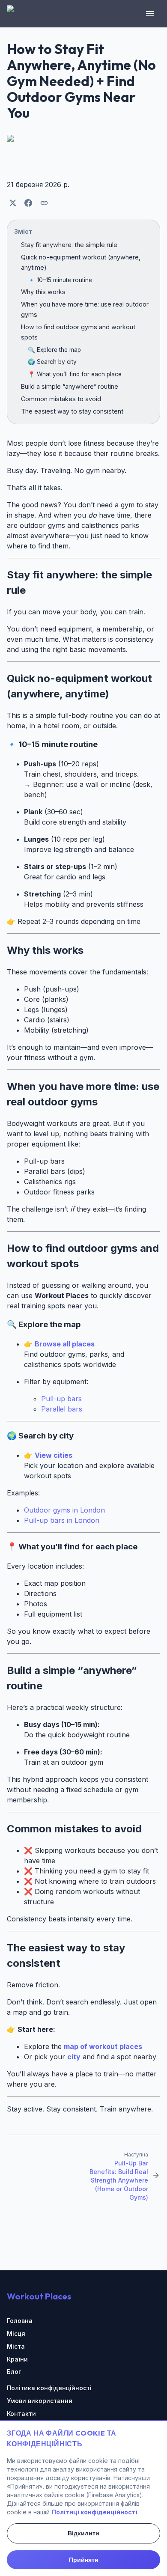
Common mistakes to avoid (61, 399)
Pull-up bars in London (62, 1520)
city (74, 2057)
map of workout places (103, 2046)
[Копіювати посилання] (44, 203)
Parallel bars (62, 1409)
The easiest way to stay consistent (72, 411)
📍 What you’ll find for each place (75, 374)
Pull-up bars (61, 1399)
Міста (16, 2346)
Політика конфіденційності (49, 2388)
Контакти (21, 2414)
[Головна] (15, 14)
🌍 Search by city (52, 362)
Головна (20, 2321)
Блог (14, 2372)
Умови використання (40, 2401)
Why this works (43, 292)
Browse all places (65, 1344)
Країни (17, 2359)
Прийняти (84, 2560)
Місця (16, 2333)
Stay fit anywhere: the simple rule (69, 245)
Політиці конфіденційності (94, 2512)
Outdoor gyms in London (64, 1510)
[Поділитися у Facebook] (28, 203)
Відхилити (83, 2533)
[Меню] (150, 14)
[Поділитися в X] (13, 203)
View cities (54, 1455)
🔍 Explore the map (54, 350)
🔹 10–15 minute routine (60, 280)
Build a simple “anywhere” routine (70, 386)
